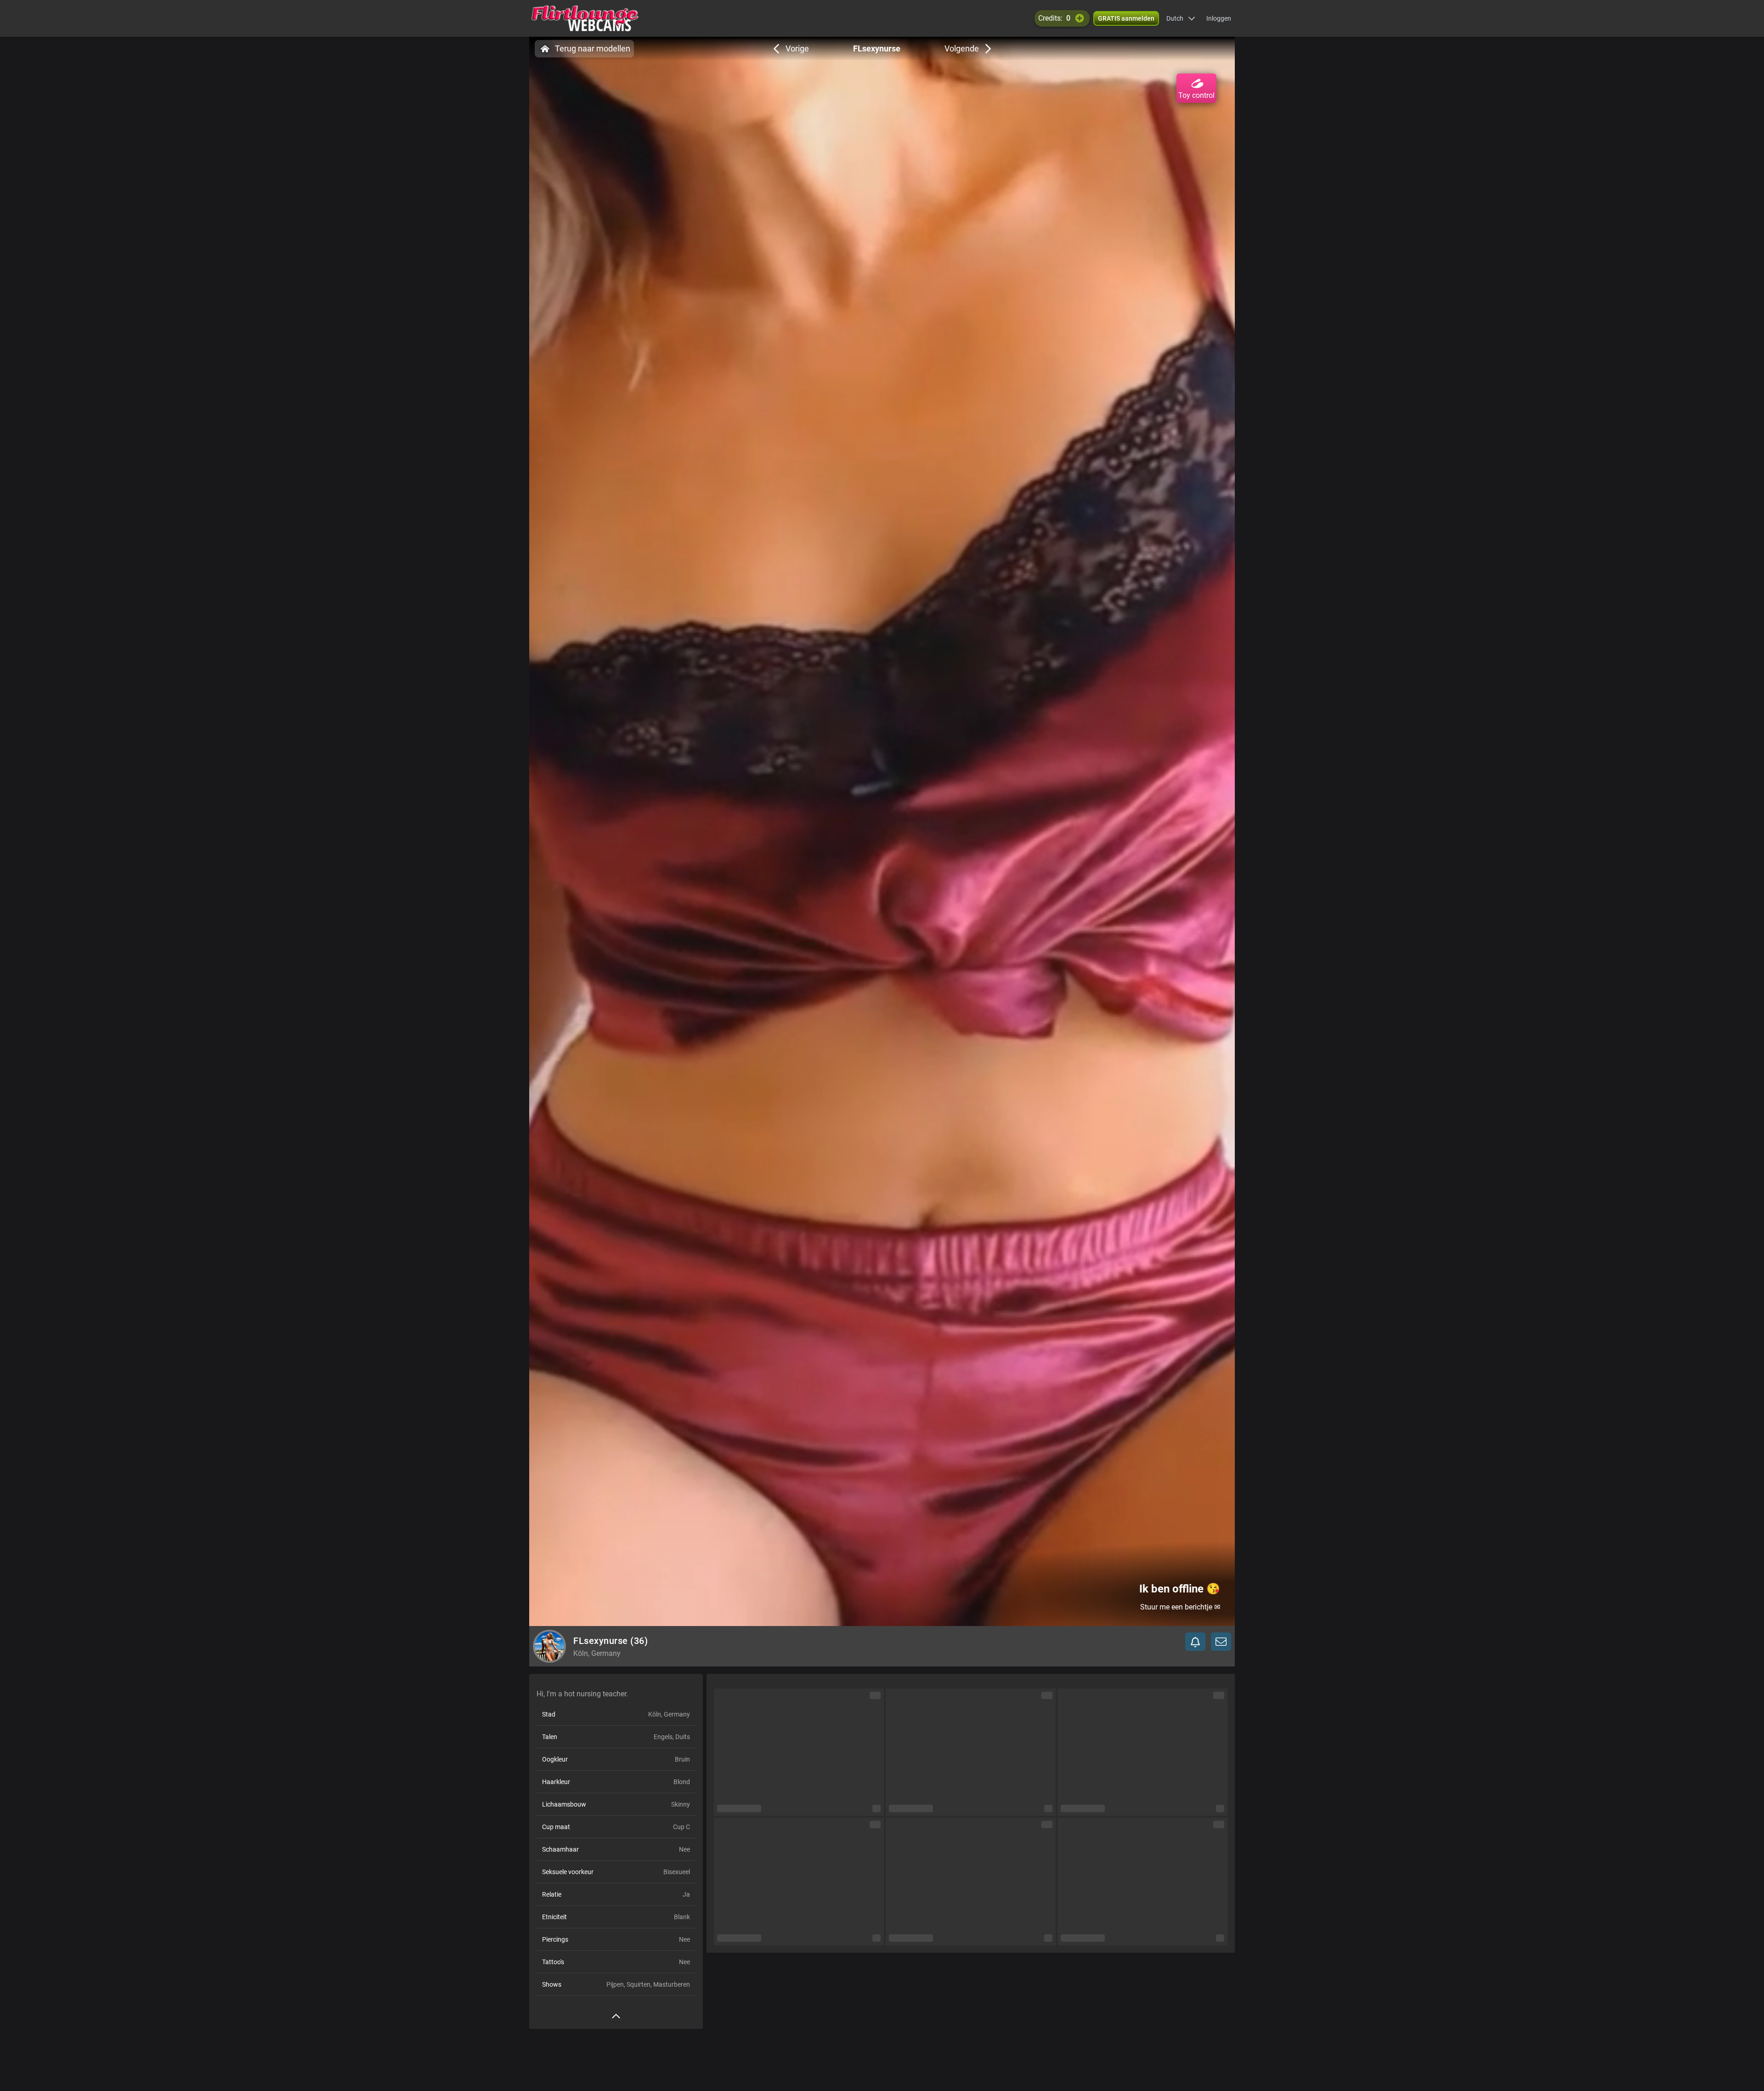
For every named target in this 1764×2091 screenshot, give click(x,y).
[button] (1181, 18)
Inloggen (1219, 18)
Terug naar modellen (593, 48)
